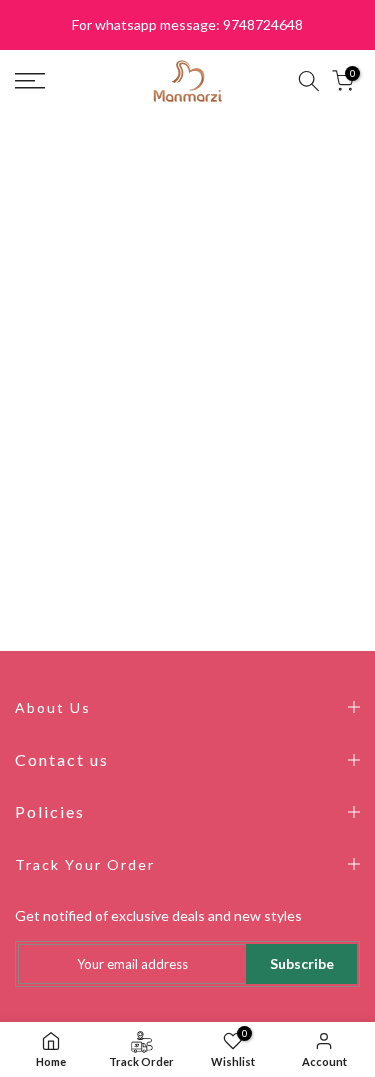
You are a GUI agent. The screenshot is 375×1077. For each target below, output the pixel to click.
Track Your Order (85, 864)
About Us (53, 707)
